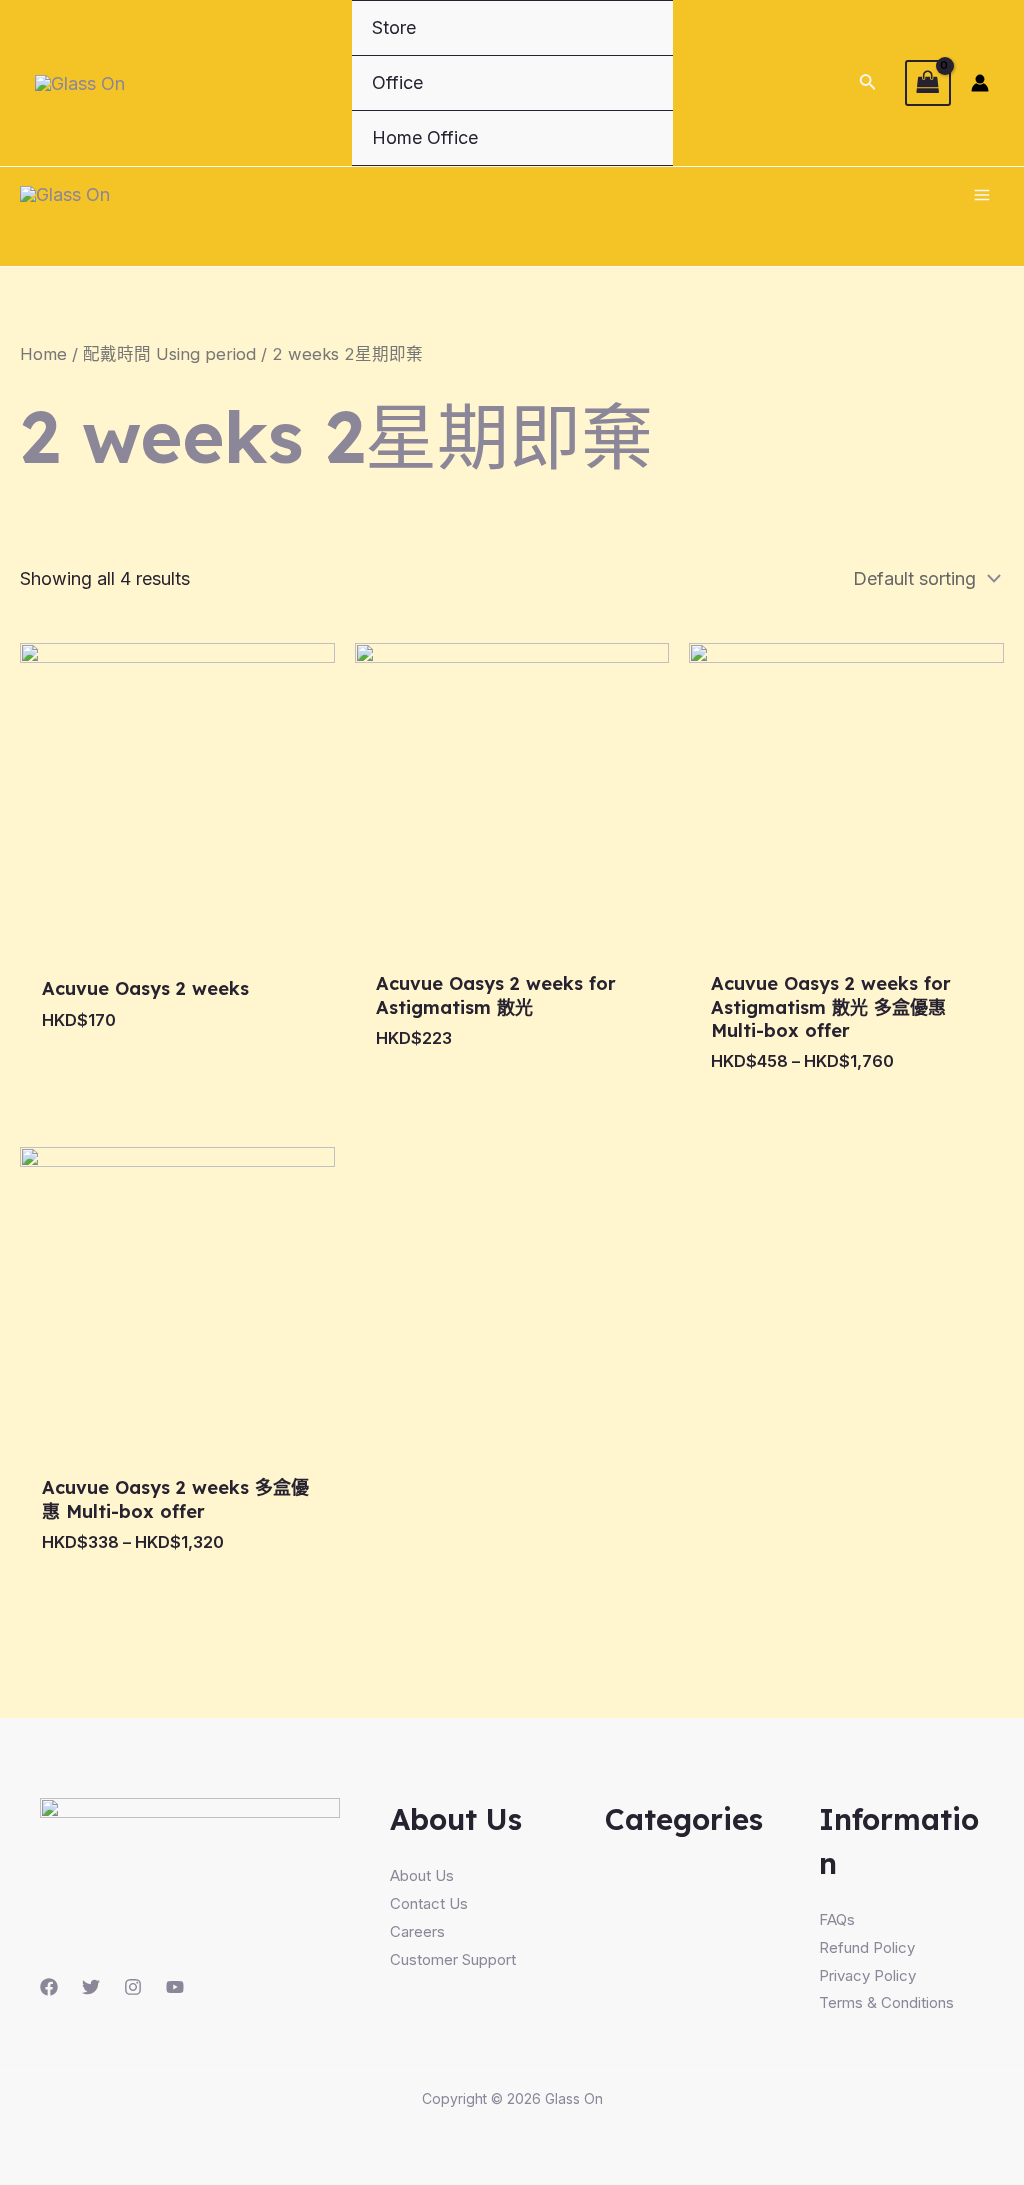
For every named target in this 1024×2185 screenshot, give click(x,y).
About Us (422, 1875)
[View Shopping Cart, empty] (928, 82)
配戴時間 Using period (169, 354)
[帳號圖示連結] (980, 83)
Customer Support (453, 1959)
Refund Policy (867, 1947)
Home (43, 354)
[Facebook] (49, 1987)
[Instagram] (133, 1987)
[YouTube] (175, 1987)
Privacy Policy (867, 1975)
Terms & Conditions (886, 2002)
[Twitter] (91, 1987)
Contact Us (429, 1903)
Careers (417, 1931)
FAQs (837, 1919)
